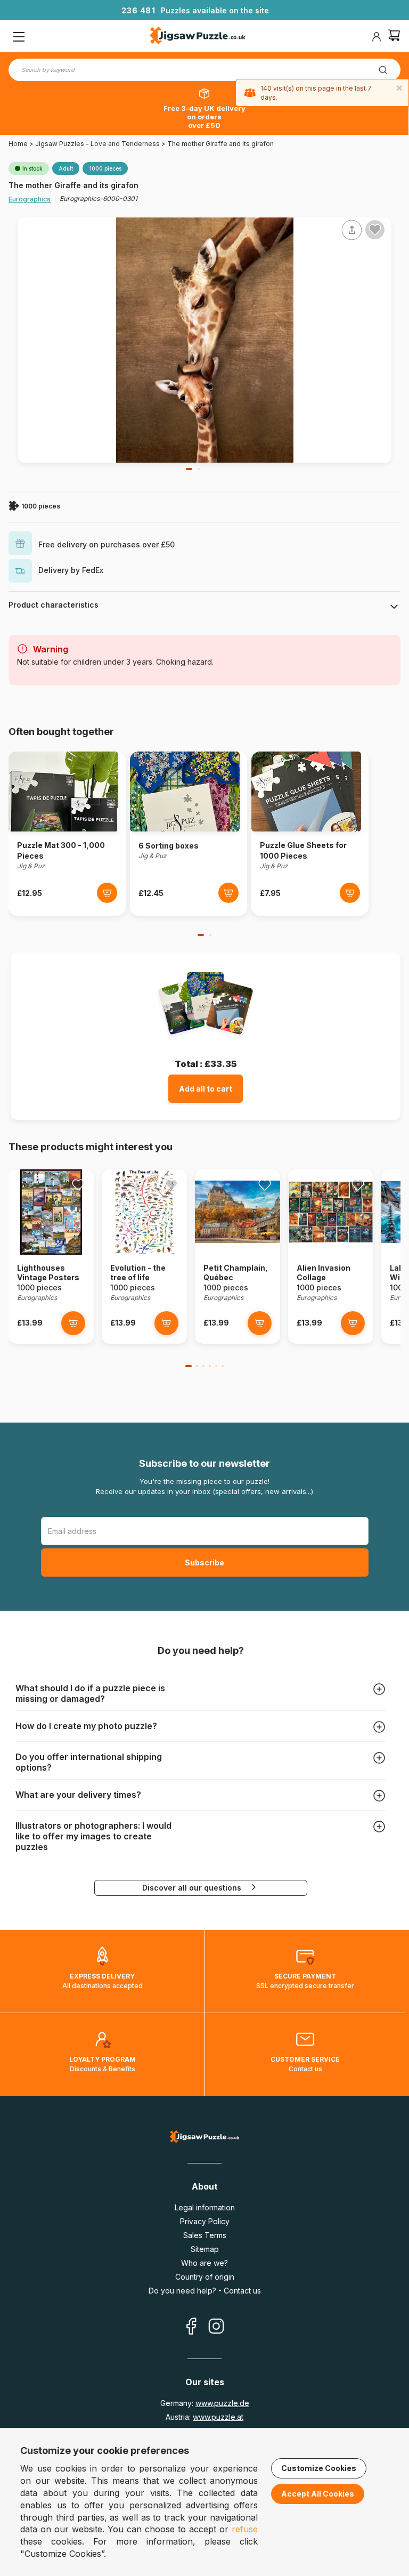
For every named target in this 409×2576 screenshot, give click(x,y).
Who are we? (204, 2263)
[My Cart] (394, 37)
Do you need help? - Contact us (205, 2291)
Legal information (205, 2207)
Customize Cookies (319, 2468)
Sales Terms (205, 2235)
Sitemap (205, 2249)
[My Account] (377, 37)
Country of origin (205, 2277)
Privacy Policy (205, 2221)
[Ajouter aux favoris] (375, 230)
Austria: (204, 2417)
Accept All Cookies (318, 2494)
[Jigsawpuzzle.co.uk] (198, 37)
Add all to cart (206, 1089)
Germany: (205, 2403)
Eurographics (30, 199)
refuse (245, 2529)
